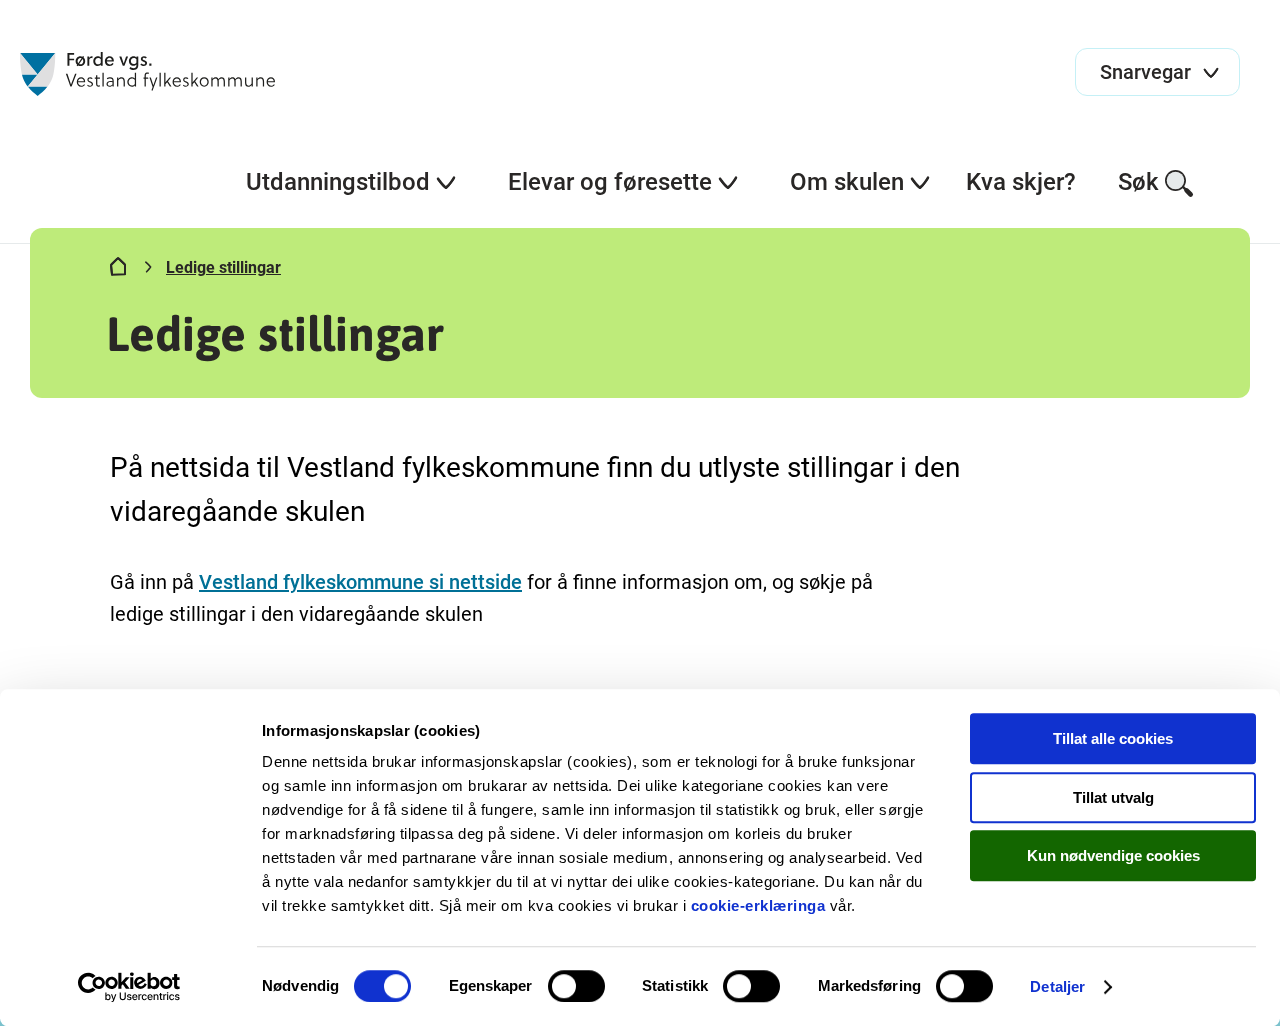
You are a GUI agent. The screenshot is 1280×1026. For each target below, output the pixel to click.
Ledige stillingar (223, 267)
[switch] (576, 986)
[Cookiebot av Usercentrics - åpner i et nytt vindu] (129, 987)
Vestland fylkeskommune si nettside (360, 582)
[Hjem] (118, 271)
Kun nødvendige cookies (1113, 855)
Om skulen (847, 182)
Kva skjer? (1021, 182)
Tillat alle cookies (1113, 738)
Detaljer (1057, 986)
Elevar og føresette (610, 182)
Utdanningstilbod (338, 182)
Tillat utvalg (1113, 797)
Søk (1138, 182)
